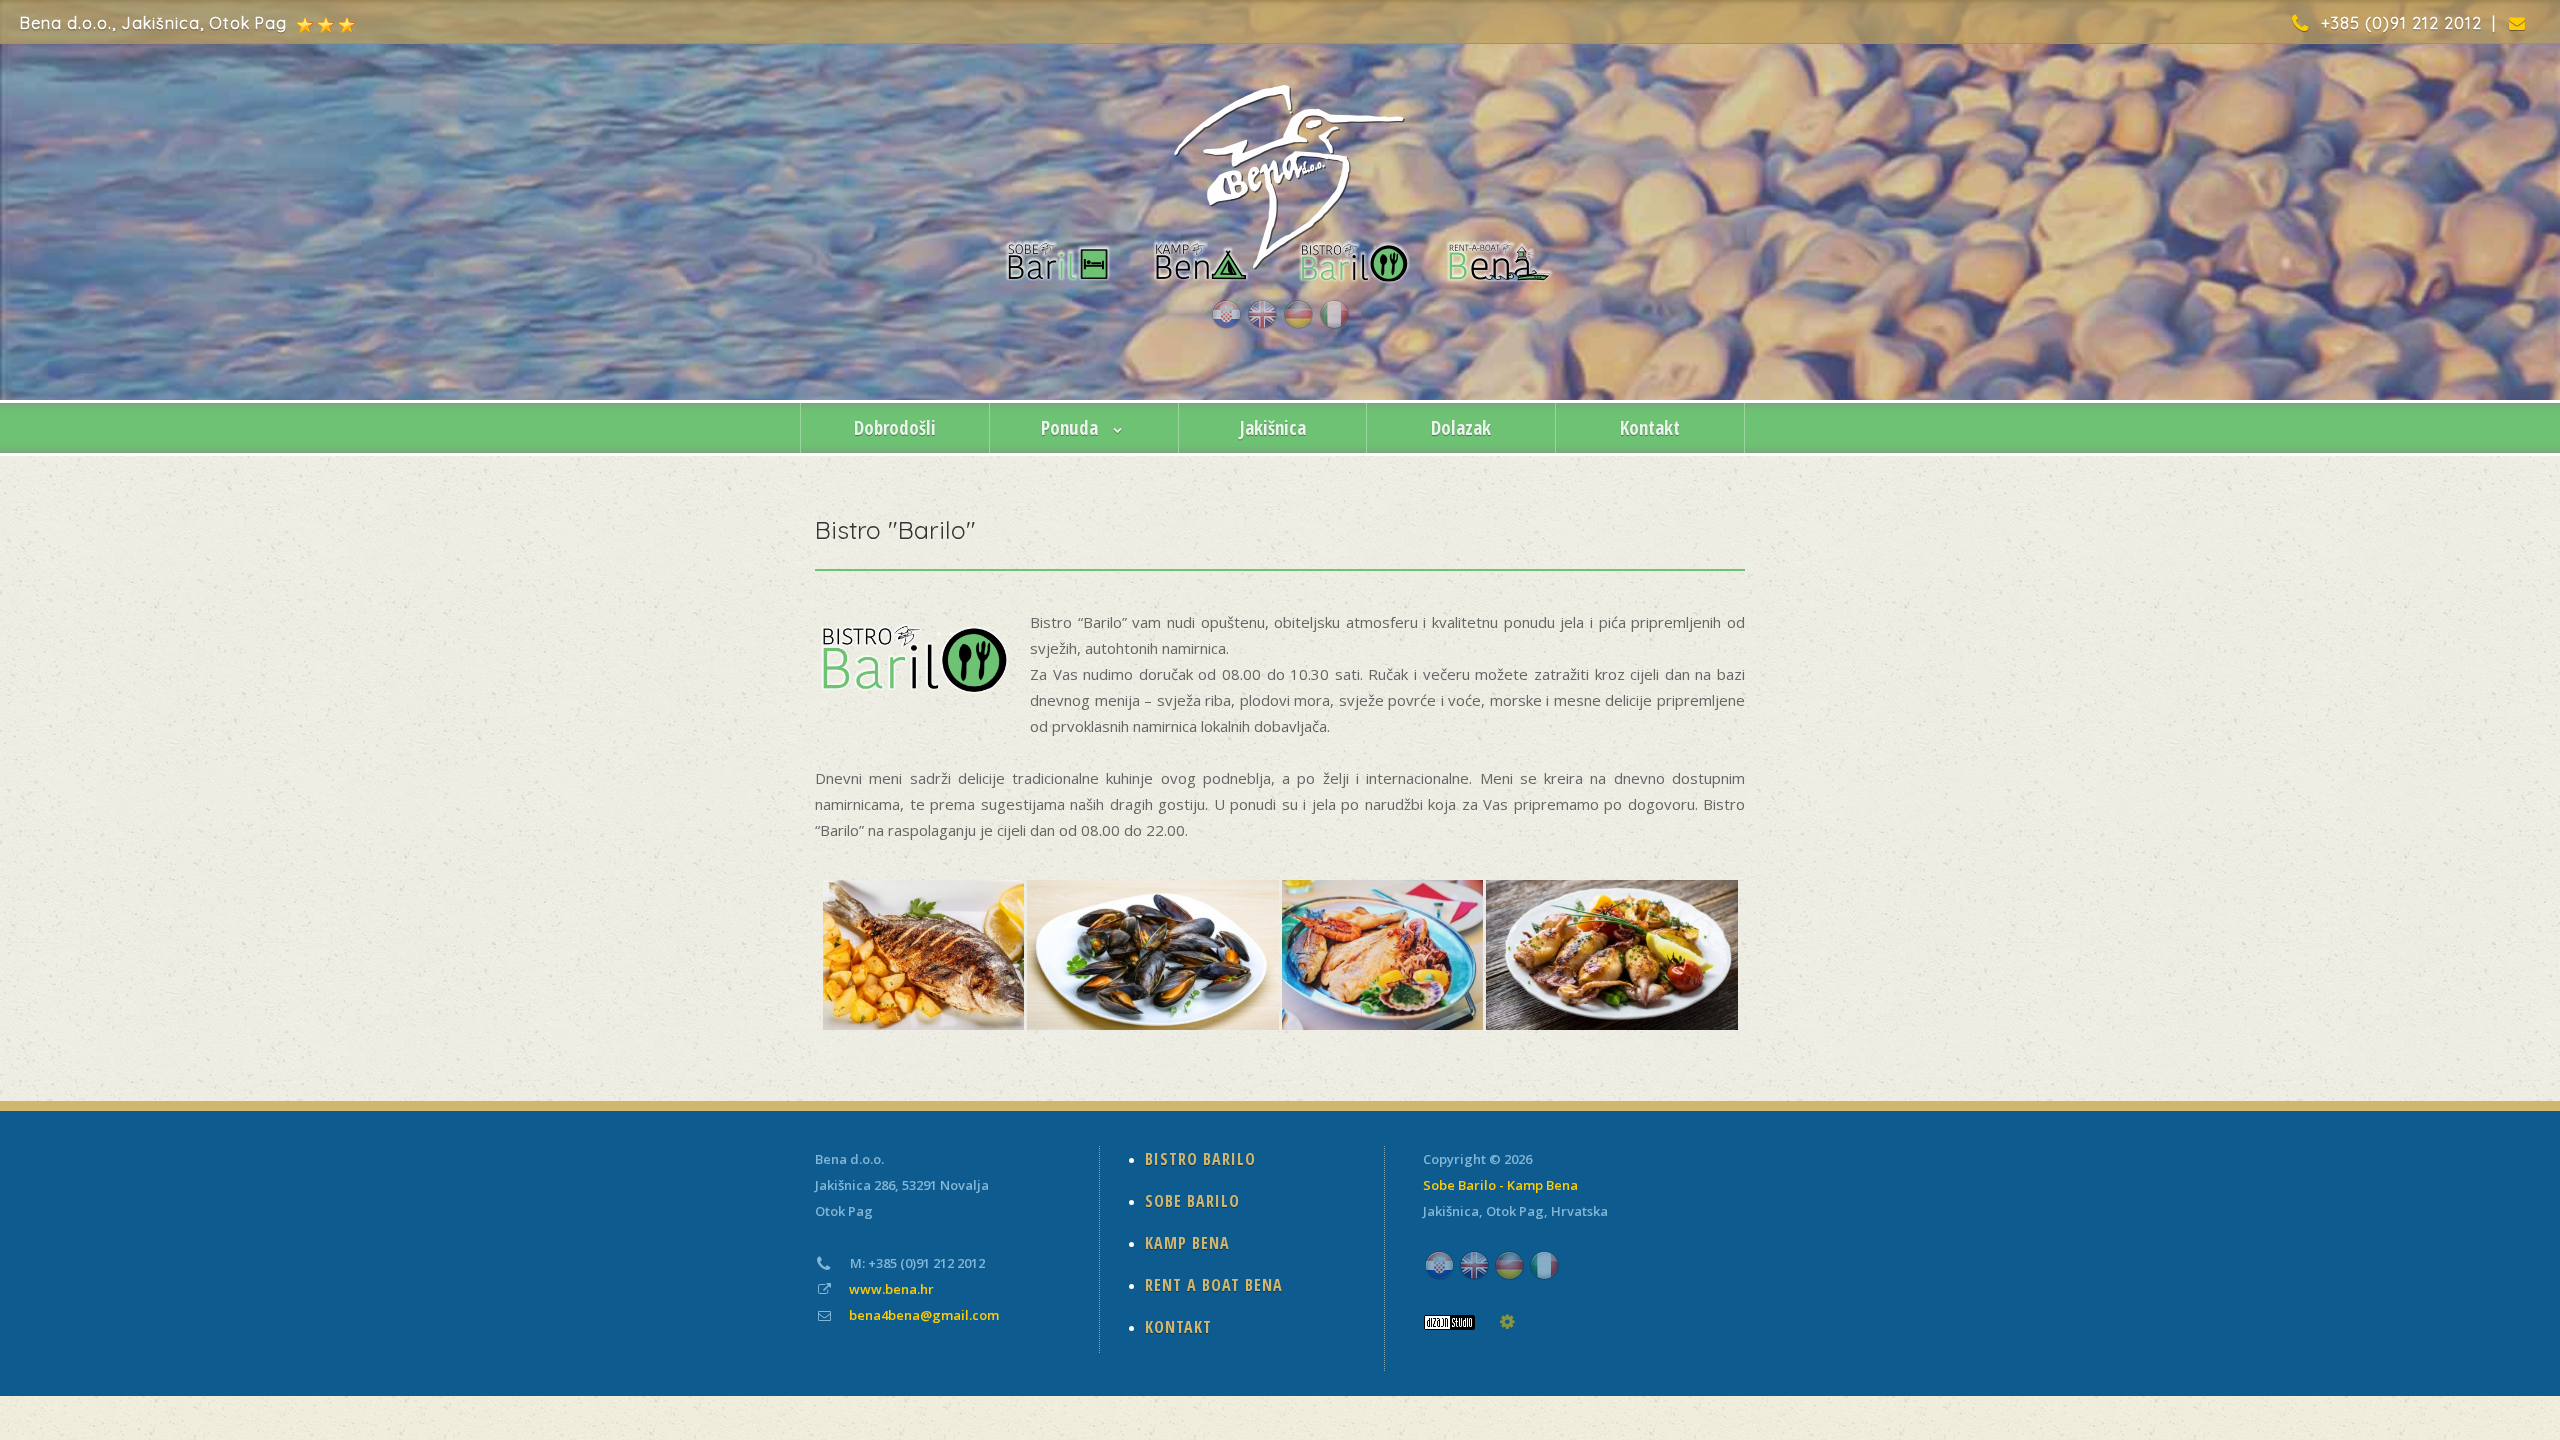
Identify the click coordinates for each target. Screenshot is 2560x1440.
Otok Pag (1515, 1211)
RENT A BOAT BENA (1214, 1285)
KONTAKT (1178, 1327)
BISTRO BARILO (1200, 1159)
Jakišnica (1273, 428)
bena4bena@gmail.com (924, 1315)
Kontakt (1650, 428)
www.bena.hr (891, 1289)
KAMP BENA (1187, 1243)
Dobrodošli (895, 428)
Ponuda (1072, 428)
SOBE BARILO (1192, 1201)
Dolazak (1461, 428)
